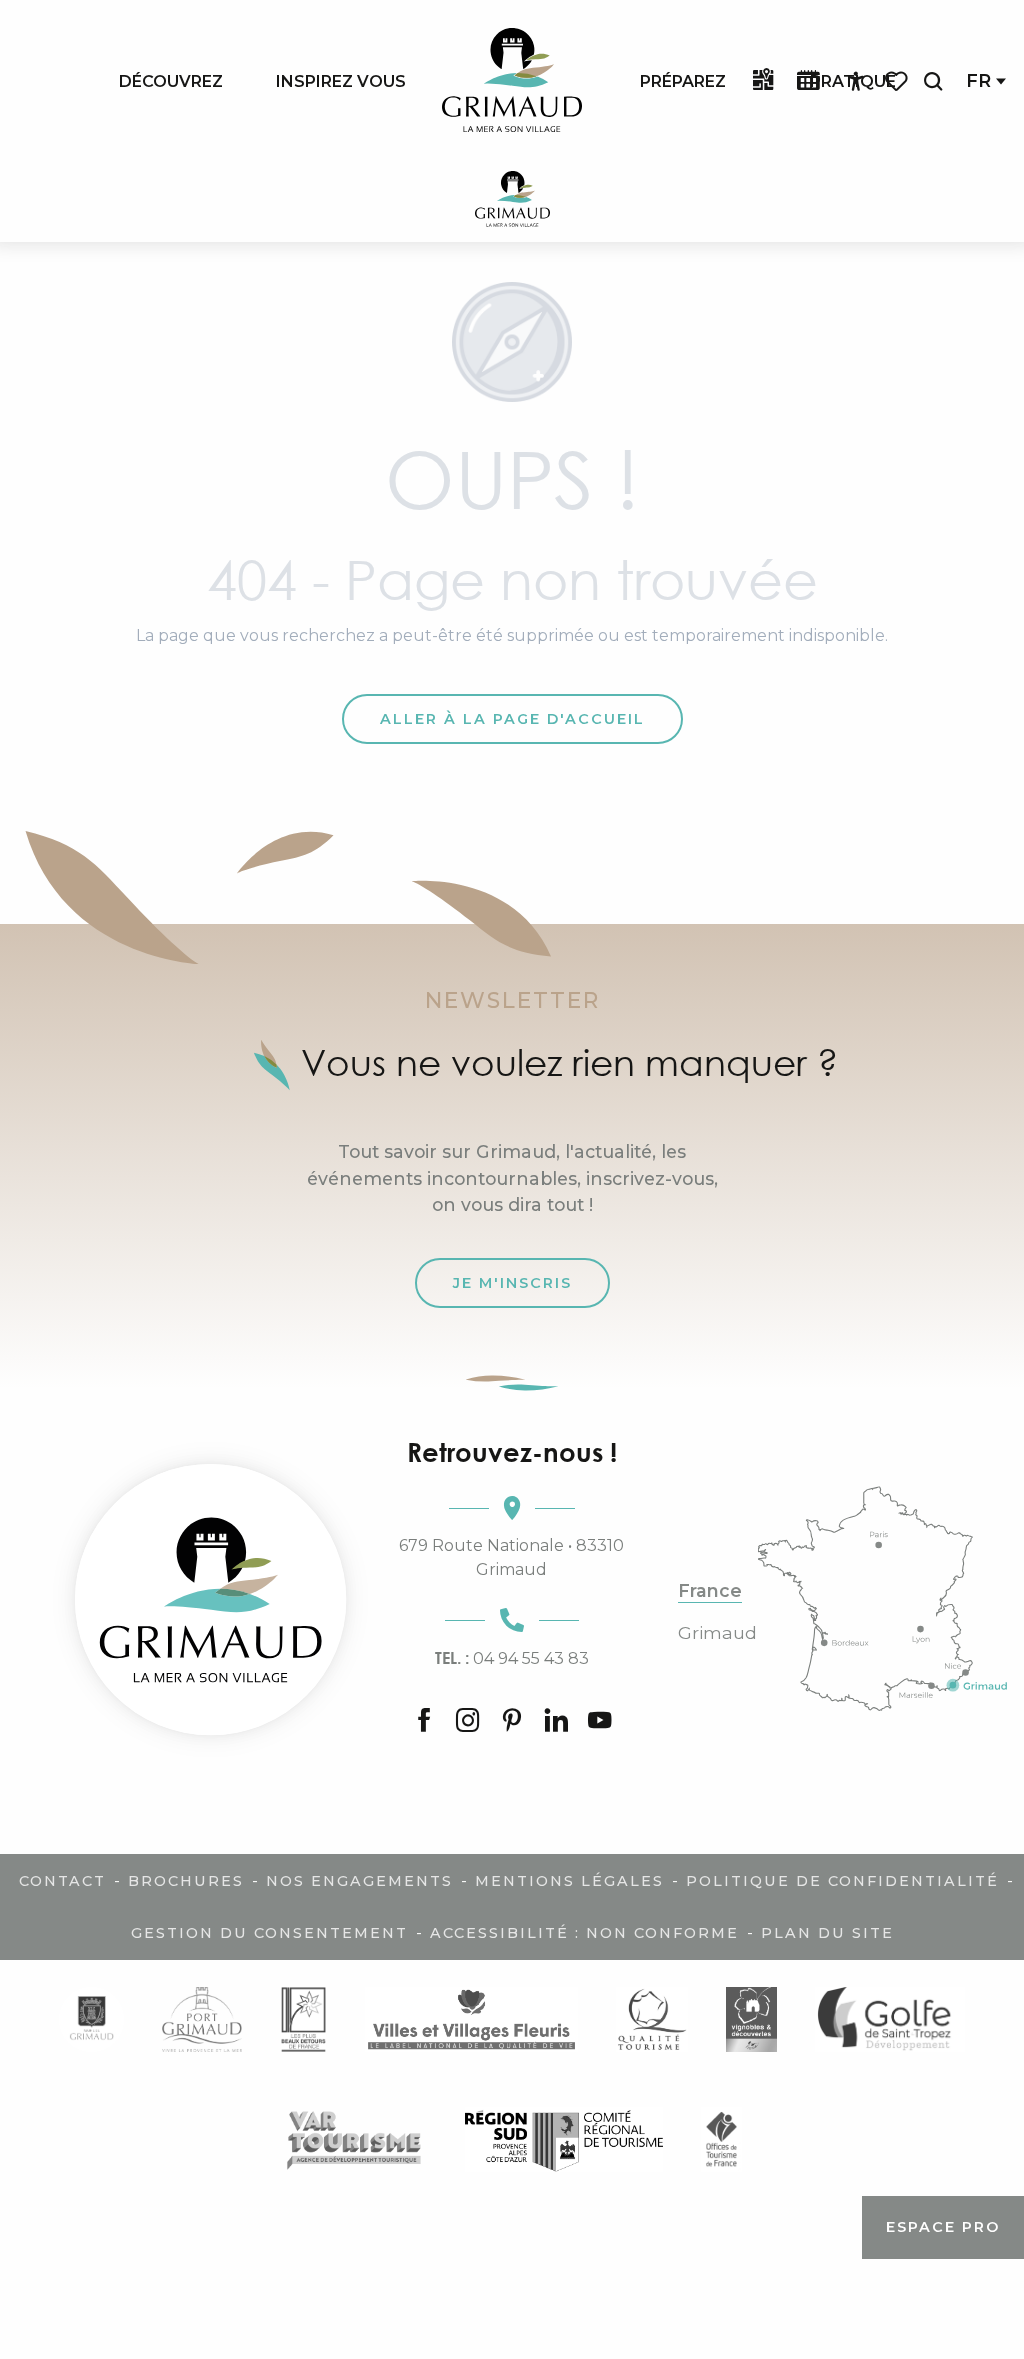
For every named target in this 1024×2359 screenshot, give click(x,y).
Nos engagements (359, 1881)
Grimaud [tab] (717, 1633)
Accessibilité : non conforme (584, 1933)
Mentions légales (569, 1881)
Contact (62, 1881)
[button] (933, 81)
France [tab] (710, 1591)
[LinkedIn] (556, 1722)
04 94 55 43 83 (512, 1658)
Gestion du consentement (269, 1933)
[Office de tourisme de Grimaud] (210, 1599)
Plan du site (827, 1933)
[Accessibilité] (856, 82)
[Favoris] (898, 81)
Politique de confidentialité (842, 1881)
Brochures (186, 1881)
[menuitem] (171, 81)
